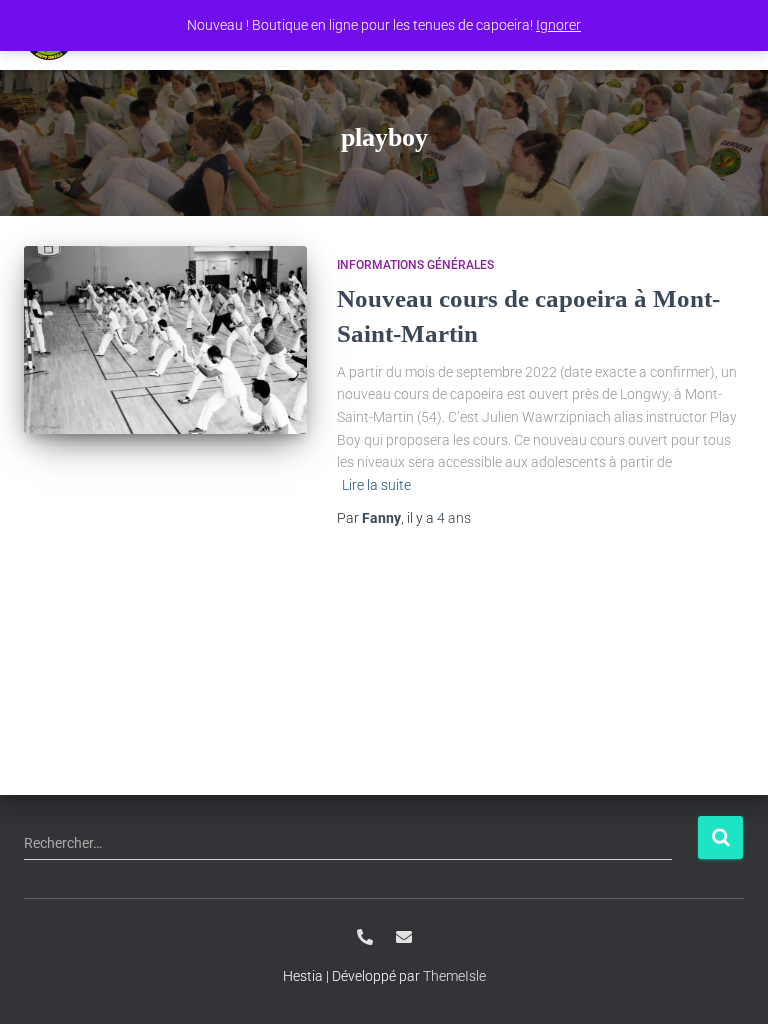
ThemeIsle (454, 976)
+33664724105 (365, 937)
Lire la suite (376, 485)
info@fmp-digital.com (404, 937)
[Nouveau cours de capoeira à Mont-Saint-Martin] (165, 340)
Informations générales (415, 265)
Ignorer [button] (558, 25)
